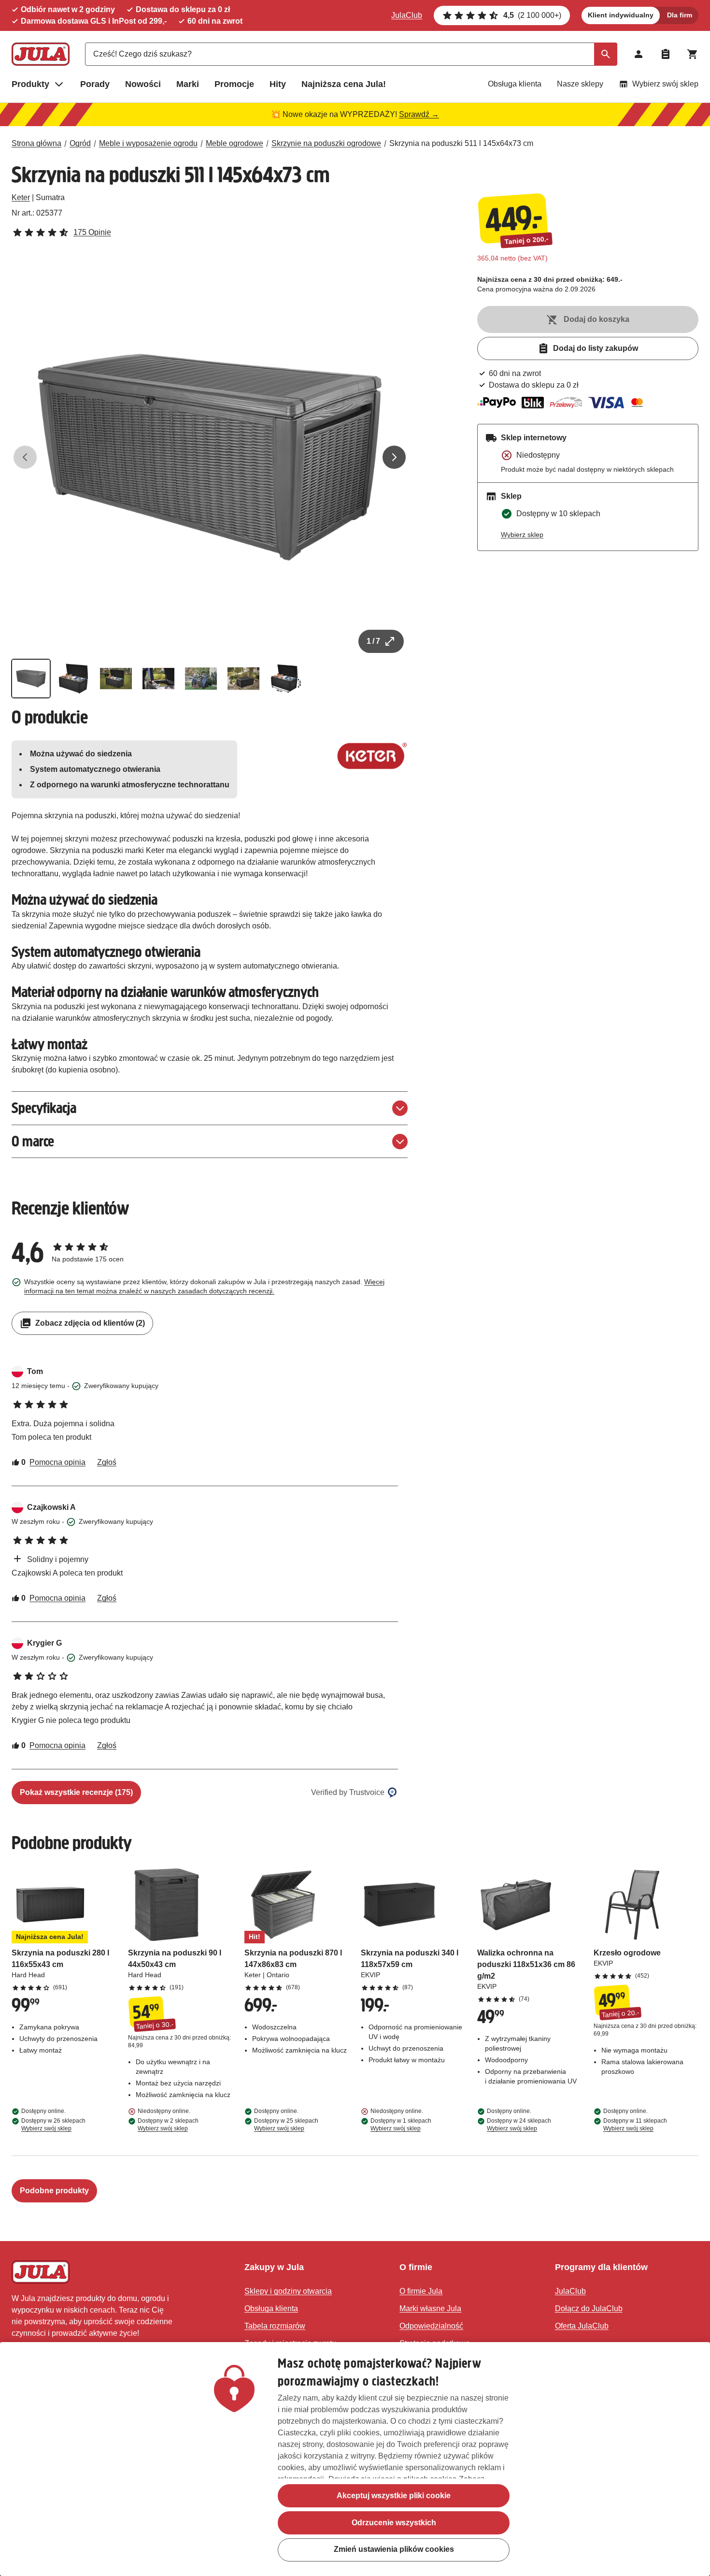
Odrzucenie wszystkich (394, 2523)
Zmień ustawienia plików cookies (394, 2550)
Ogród (80, 143)
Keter (21, 197)
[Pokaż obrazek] (31, 679)
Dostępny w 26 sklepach (53, 2125)
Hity (278, 84)
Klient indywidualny (621, 15)
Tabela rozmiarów (275, 2326)
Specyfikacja (44, 1108)
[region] (355, 2459)
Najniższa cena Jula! (344, 84)
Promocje (234, 84)
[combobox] (351, 54)
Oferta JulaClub (582, 2326)
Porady (95, 84)
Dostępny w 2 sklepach (168, 2125)
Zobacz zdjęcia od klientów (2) (90, 1323)
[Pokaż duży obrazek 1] (210, 457)
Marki (188, 84)
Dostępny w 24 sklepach (519, 2125)
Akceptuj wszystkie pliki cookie (394, 2496)
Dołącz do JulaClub (589, 2308)
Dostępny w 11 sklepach (635, 2125)
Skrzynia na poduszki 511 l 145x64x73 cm (461, 143)
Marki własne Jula (430, 2308)
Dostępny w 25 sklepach (286, 2125)
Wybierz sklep (522, 535)
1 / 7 (373, 641)
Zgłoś (107, 1462)
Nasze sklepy (580, 84)
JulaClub (407, 15)
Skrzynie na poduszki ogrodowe (326, 143)
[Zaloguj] (639, 54)
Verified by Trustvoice (348, 1792)
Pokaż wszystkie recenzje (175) (76, 1792)
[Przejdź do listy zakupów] (666, 54)
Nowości (143, 84)
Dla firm (680, 15)
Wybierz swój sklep (665, 84)
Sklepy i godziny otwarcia (288, 2291)
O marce (33, 1141)
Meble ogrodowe (234, 143)
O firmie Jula (421, 2291)
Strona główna (36, 143)
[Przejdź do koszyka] (693, 54)
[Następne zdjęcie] (394, 457)
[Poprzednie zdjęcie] (25, 457)
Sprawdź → (419, 114)
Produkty (30, 84)
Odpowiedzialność (431, 2326)
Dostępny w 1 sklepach (401, 2125)
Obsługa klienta (515, 84)
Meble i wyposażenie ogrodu (148, 143)
